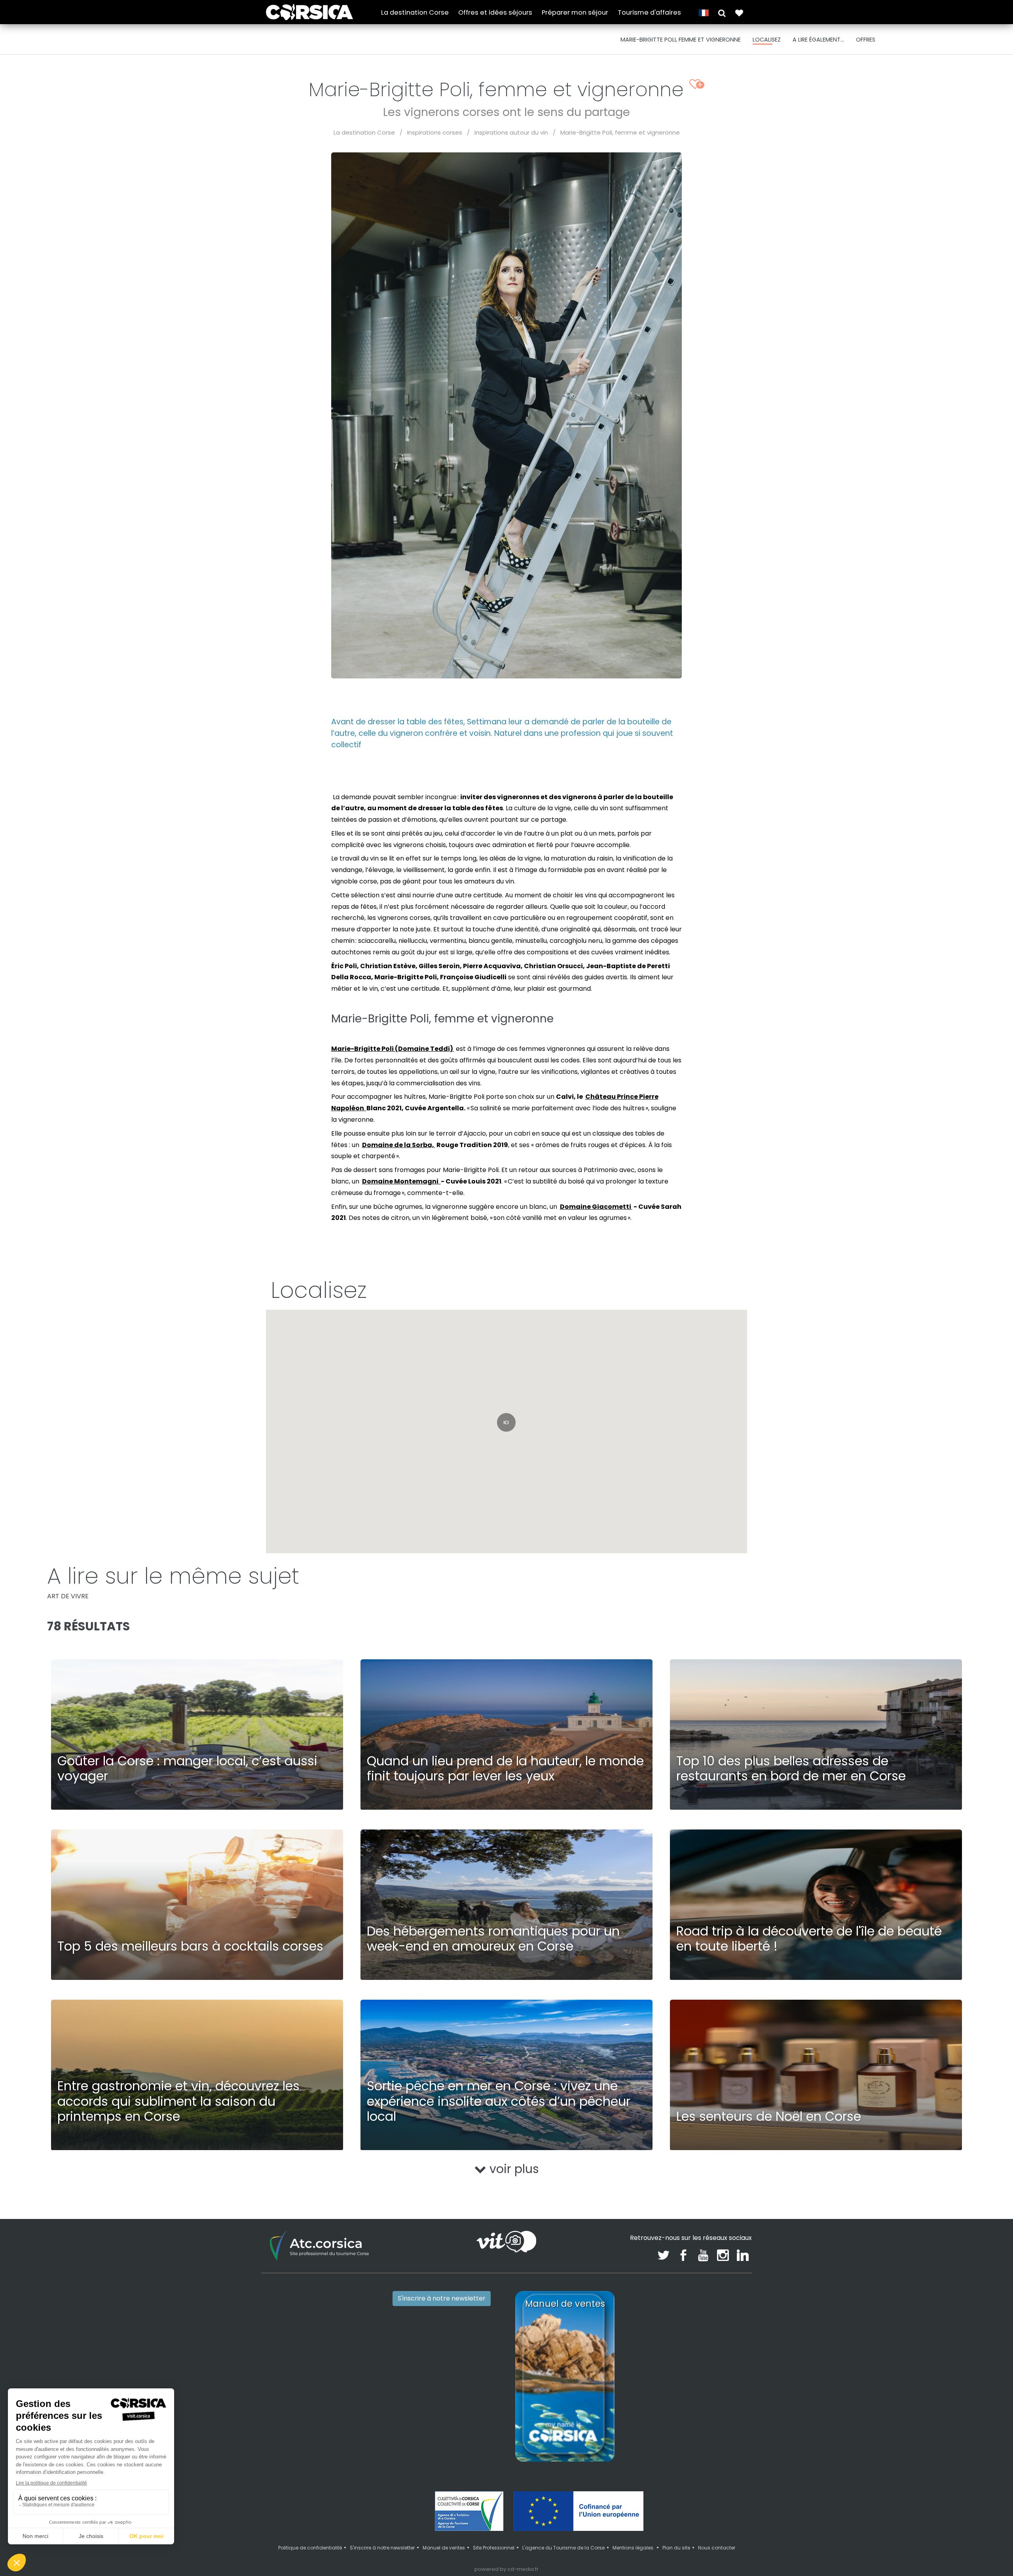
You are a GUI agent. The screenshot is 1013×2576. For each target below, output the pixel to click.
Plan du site (676, 2548)
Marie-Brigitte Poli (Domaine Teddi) (393, 1049)
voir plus (513, 2169)
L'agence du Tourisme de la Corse (563, 2548)
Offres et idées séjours (495, 12)
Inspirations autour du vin (511, 132)
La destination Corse (415, 12)
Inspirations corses (435, 132)
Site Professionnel (494, 2548)
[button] (722, 12)
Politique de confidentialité (310, 2548)
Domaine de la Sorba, (399, 1145)
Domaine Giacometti (596, 1207)
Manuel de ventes (444, 2548)
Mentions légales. (634, 2548)
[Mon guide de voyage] (739, 12)
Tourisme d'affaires (649, 12)
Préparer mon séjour (575, 12)
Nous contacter (717, 2548)
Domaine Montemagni (401, 1181)
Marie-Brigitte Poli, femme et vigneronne (620, 132)
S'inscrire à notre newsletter (442, 2298)
